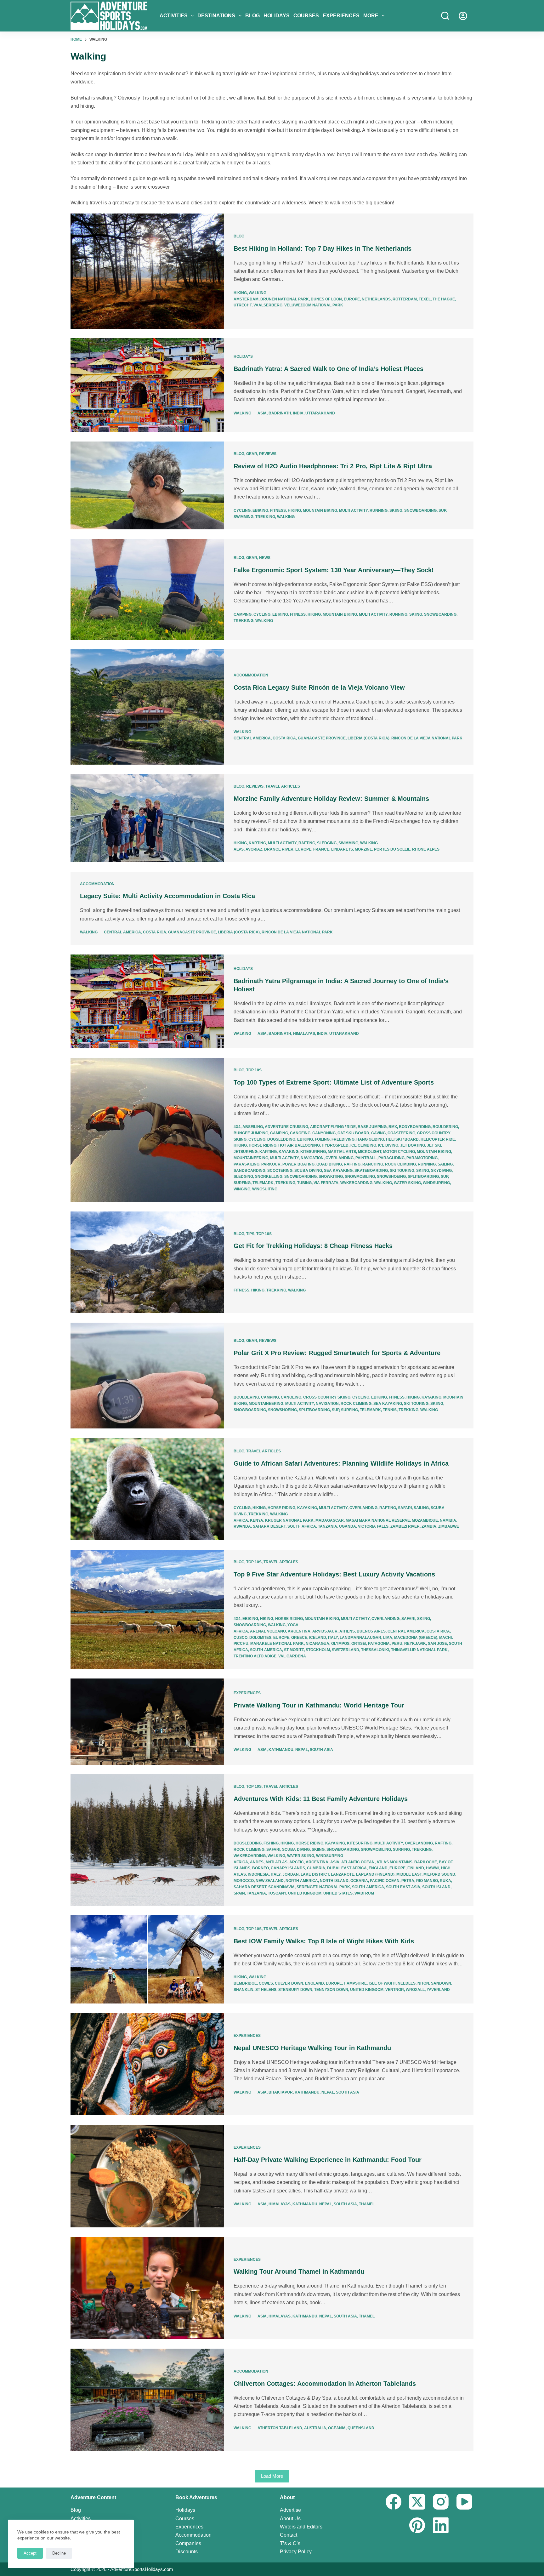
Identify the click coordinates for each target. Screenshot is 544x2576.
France (321, 849)
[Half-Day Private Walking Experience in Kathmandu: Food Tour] (147, 2176)
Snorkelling (269, 1177)
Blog (252, 16)
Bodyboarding (415, 1127)
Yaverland (438, 1990)
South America (266, 1650)
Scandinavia (281, 1887)
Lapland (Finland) (375, 1874)
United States (338, 1893)
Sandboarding (249, 1171)
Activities (174, 16)
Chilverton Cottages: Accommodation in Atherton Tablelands (325, 2384)
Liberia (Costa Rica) (368, 738)
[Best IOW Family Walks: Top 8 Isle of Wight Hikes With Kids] (147, 1959)
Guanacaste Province (322, 738)
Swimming (244, 517)
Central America (252, 738)
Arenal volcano (268, 1631)
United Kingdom (305, 1893)
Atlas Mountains (394, 1862)
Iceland (318, 1638)
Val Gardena (292, 1656)
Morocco (244, 1881)
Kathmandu (281, 1750)
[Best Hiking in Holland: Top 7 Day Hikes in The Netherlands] (147, 271)
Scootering (280, 1171)
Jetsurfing (246, 1152)
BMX (393, 1127)
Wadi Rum (364, 1893)
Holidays (277, 16)
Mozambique (425, 1520)
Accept (30, 2553)
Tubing (304, 1183)
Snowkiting (331, 1177)
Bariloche (426, 1862)
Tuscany (277, 1893)
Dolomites (260, 1638)
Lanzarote (343, 1874)
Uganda (348, 1526)
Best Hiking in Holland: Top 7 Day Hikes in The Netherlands (323, 248)
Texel (425, 299)
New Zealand (270, 1881)
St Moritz (294, 1650)
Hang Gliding (370, 1139)
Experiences (341, 16)
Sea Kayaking (338, 1171)
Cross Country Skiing (327, 1397)
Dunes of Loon (326, 299)
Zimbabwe (449, 1526)
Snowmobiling (360, 1177)
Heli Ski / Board (402, 1139)
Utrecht (243, 305)
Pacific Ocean (385, 1881)
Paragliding (391, 1158)
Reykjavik (415, 1644)
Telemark (263, 1183)
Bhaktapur (281, 2092)
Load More (272, 2476)
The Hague (444, 299)
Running (379, 510)
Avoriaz (254, 849)
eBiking (260, 510)
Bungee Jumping (251, 1133)
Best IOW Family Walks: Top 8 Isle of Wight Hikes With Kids (324, 1941)
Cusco (241, 1638)
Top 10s (254, 1070)
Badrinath (280, 413)
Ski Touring (402, 1171)
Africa (241, 1520)
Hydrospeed (335, 1145)
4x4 (237, 1127)
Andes (257, 1862)
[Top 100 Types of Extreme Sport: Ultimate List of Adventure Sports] (147, 1130)
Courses (306, 16)
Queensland (361, 2428)
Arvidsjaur (325, 1631)
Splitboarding (423, 1177)
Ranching (373, 1164)
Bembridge (245, 1983)
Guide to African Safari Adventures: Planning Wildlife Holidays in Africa (341, 1463)
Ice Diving (388, 1145)
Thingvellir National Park (419, 1650)
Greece (299, 1638)
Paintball (366, 1158)
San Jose (437, 1644)
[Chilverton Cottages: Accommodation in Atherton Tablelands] (147, 2400)
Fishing (271, 1843)
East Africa (354, 1868)
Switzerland (346, 1650)
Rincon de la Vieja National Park (427, 738)
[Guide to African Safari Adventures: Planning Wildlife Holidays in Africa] (147, 1489)
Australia (315, 2428)
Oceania (359, 1881)
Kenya (257, 1520)
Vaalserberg (268, 305)
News (265, 558)
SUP (442, 510)
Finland (416, 1868)
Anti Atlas (276, 1862)
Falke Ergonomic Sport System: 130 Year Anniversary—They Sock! (334, 570)
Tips (250, 1234)
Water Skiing (407, 1183)
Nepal (302, 1750)
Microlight (370, 1152)
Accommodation (251, 675)
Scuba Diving (308, 1171)
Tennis (390, 1410)
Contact (289, 2535)
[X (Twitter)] (417, 2502)
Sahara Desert (269, 1526)
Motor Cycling (399, 1152)
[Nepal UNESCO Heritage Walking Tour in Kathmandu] (147, 2064)
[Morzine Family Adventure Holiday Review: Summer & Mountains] (147, 818)
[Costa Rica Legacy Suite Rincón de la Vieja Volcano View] (147, 707)
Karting (257, 843)
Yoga (293, 1625)
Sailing (445, 1164)
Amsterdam (246, 299)
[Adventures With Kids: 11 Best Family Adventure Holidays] (147, 1840)
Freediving (343, 1139)
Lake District (315, 1874)
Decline (59, 2553)
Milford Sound (439, 1874)
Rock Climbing (400, 1164)
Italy (333, 1638)
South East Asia (403, 1887)
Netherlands (376, 299)
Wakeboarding (356, 1183)
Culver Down (289, 1983)
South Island (436, 1887)
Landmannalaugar (360, 1638)
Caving (378, 1133)
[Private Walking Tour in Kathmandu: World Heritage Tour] (147, 1722)
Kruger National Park (289, 1520)
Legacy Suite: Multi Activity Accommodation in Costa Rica (167, 896)
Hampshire (355, 1983)
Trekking (265, 517)
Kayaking (289, 1152)
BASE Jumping (372, 1127)
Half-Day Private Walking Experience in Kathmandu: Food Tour (328, 2160)
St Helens (266, 1990)
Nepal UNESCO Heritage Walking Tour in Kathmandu (312, 2048)
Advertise (290, 2510)
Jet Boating (413, 1145)
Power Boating (298, 1164)
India (298, 413)
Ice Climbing (363, 1145)
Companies (188, 2543)
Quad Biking (329, 1164)
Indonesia (258, 1874)
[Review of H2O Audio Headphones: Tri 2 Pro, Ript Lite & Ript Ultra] (147, 486)
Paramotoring (422, 1158)
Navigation (312, 1158)
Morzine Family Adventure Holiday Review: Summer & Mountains (331, 799)
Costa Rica (284, 738)
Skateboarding (371, 1171)
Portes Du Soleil (392, 849)
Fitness (278, 510)
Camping (243, 614)
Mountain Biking (320, 510)
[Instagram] (441, 2502)
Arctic (297, 1862)
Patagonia (379, 1644)
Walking (258, 293)
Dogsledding (281, 1139)
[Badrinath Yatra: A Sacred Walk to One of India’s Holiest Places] (147, 385)
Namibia (448, 1520)
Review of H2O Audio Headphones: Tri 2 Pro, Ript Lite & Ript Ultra (333, 466)
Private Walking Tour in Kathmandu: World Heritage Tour (319, 1705)
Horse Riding (263, 1145)
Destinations (216, 16)
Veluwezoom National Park (314, 305)
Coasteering (401, 1133)
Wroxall (415, 1990)
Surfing (242, 1183)
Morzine (363, 849)
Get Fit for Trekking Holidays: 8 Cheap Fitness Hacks (313, 1246)
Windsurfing (436, 1183)
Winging (242, 1189)
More (371, 16)
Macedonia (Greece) (416, 1638)
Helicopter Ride (438, 1139)
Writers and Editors (301, 2527)
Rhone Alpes (426, 849)
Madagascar (330, 1520)
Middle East (409, 1874)
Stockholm (318, 1650)
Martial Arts (342, 1152)
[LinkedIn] (441, 2525)
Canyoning (324, 1133)
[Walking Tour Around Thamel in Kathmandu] (147, 2288)
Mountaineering (251, 1158)
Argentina (299, 1631)
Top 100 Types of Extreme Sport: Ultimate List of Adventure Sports (334, 1082)
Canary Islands (288, 1868)
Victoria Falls (373, 1526)
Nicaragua (317, 1644)
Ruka (445, 1881)
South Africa (302, 1526)
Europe (352, 299)
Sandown (441, 1983)
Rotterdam (405, 299)
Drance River (279, 849)
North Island (334, 1881)
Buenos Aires (371, 1631)
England (378, 1868)
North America (302, 1881)
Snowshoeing (391, 1177)
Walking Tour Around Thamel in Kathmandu (299, 2271)
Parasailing (246, 1164)
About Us (290, 2519)
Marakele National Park (277, 1644)
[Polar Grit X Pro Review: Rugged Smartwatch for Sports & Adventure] (147, 1376)
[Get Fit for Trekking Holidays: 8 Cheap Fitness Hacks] (147, 1262)
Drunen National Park (285, 299)
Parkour (271, 1164)
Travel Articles (283, 786)
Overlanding (340, 1158)
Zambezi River (405, 1526)
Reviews (268, 454)
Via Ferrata (326, 1183)
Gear (252, 454)
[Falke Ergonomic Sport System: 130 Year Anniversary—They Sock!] (147, 589)
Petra (408, 1881)
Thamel (367, 2204)
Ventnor (395, 1990)
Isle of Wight (382, 1983)
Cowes (266, 1983)
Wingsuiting (265, 1189)
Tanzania (328, 1526)
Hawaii (433, 1868)
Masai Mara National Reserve (378, 1520)
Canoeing (300, 1133)
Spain (239, 1893)
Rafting (307, 843)
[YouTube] (464, 2502)
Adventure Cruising (286, 1127)
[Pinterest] (417, 2525)
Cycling (242, 510)
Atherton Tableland (280, 2428)
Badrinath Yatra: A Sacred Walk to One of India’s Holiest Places (329, 369)
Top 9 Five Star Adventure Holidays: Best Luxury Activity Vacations (334, 1574)
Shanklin (244, 1990)
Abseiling (253, 1127)
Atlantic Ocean (358, 1862)
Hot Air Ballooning (299, 1145)
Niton (423, 1983)
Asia (262, 413)
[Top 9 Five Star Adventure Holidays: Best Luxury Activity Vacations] (147, 1609)
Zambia (429, 1526)
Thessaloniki (375, 1650)
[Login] (463, 16)
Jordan (291, 1874)
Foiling (322, 1139)
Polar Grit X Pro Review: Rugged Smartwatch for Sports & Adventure (337, 1353)
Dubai (333, 1868)
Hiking (240, 293)
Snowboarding (420, 510)
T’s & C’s (290, 2543)
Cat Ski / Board (353, 1133)
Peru (397, 1644)
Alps (239, 849)
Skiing (396, 510)
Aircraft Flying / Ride (333, 1127)
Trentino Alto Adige (255, 1656)
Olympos (340, 1644)
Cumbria (316, 1868)
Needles (407, 1983)
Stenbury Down (295, 1990)
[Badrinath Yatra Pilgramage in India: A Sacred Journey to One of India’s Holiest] (147, 1001)
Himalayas (304, 1034)
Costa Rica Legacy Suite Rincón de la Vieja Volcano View (319, 687)
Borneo (261, 1868)
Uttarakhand (320, 413)
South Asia (321, 1750)
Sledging (327, 843)
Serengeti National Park (323, 1887)
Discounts (187, 2552)
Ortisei (359, 1644)
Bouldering (445, 1127)
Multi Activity (353, 510)
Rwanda (242, 1526)
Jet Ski (434, 1145)
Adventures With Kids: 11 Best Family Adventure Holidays (321, 1799)
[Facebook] (394, 2502)
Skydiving (441, 1171)
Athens (347, 1631)
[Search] (445, 16)
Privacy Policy (296, 2552)
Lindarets (342, 849)
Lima (388, 1638)
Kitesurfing (313, 1152)
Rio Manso (427, 1881)
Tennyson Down (331, 1990)
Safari (405, 1508)
